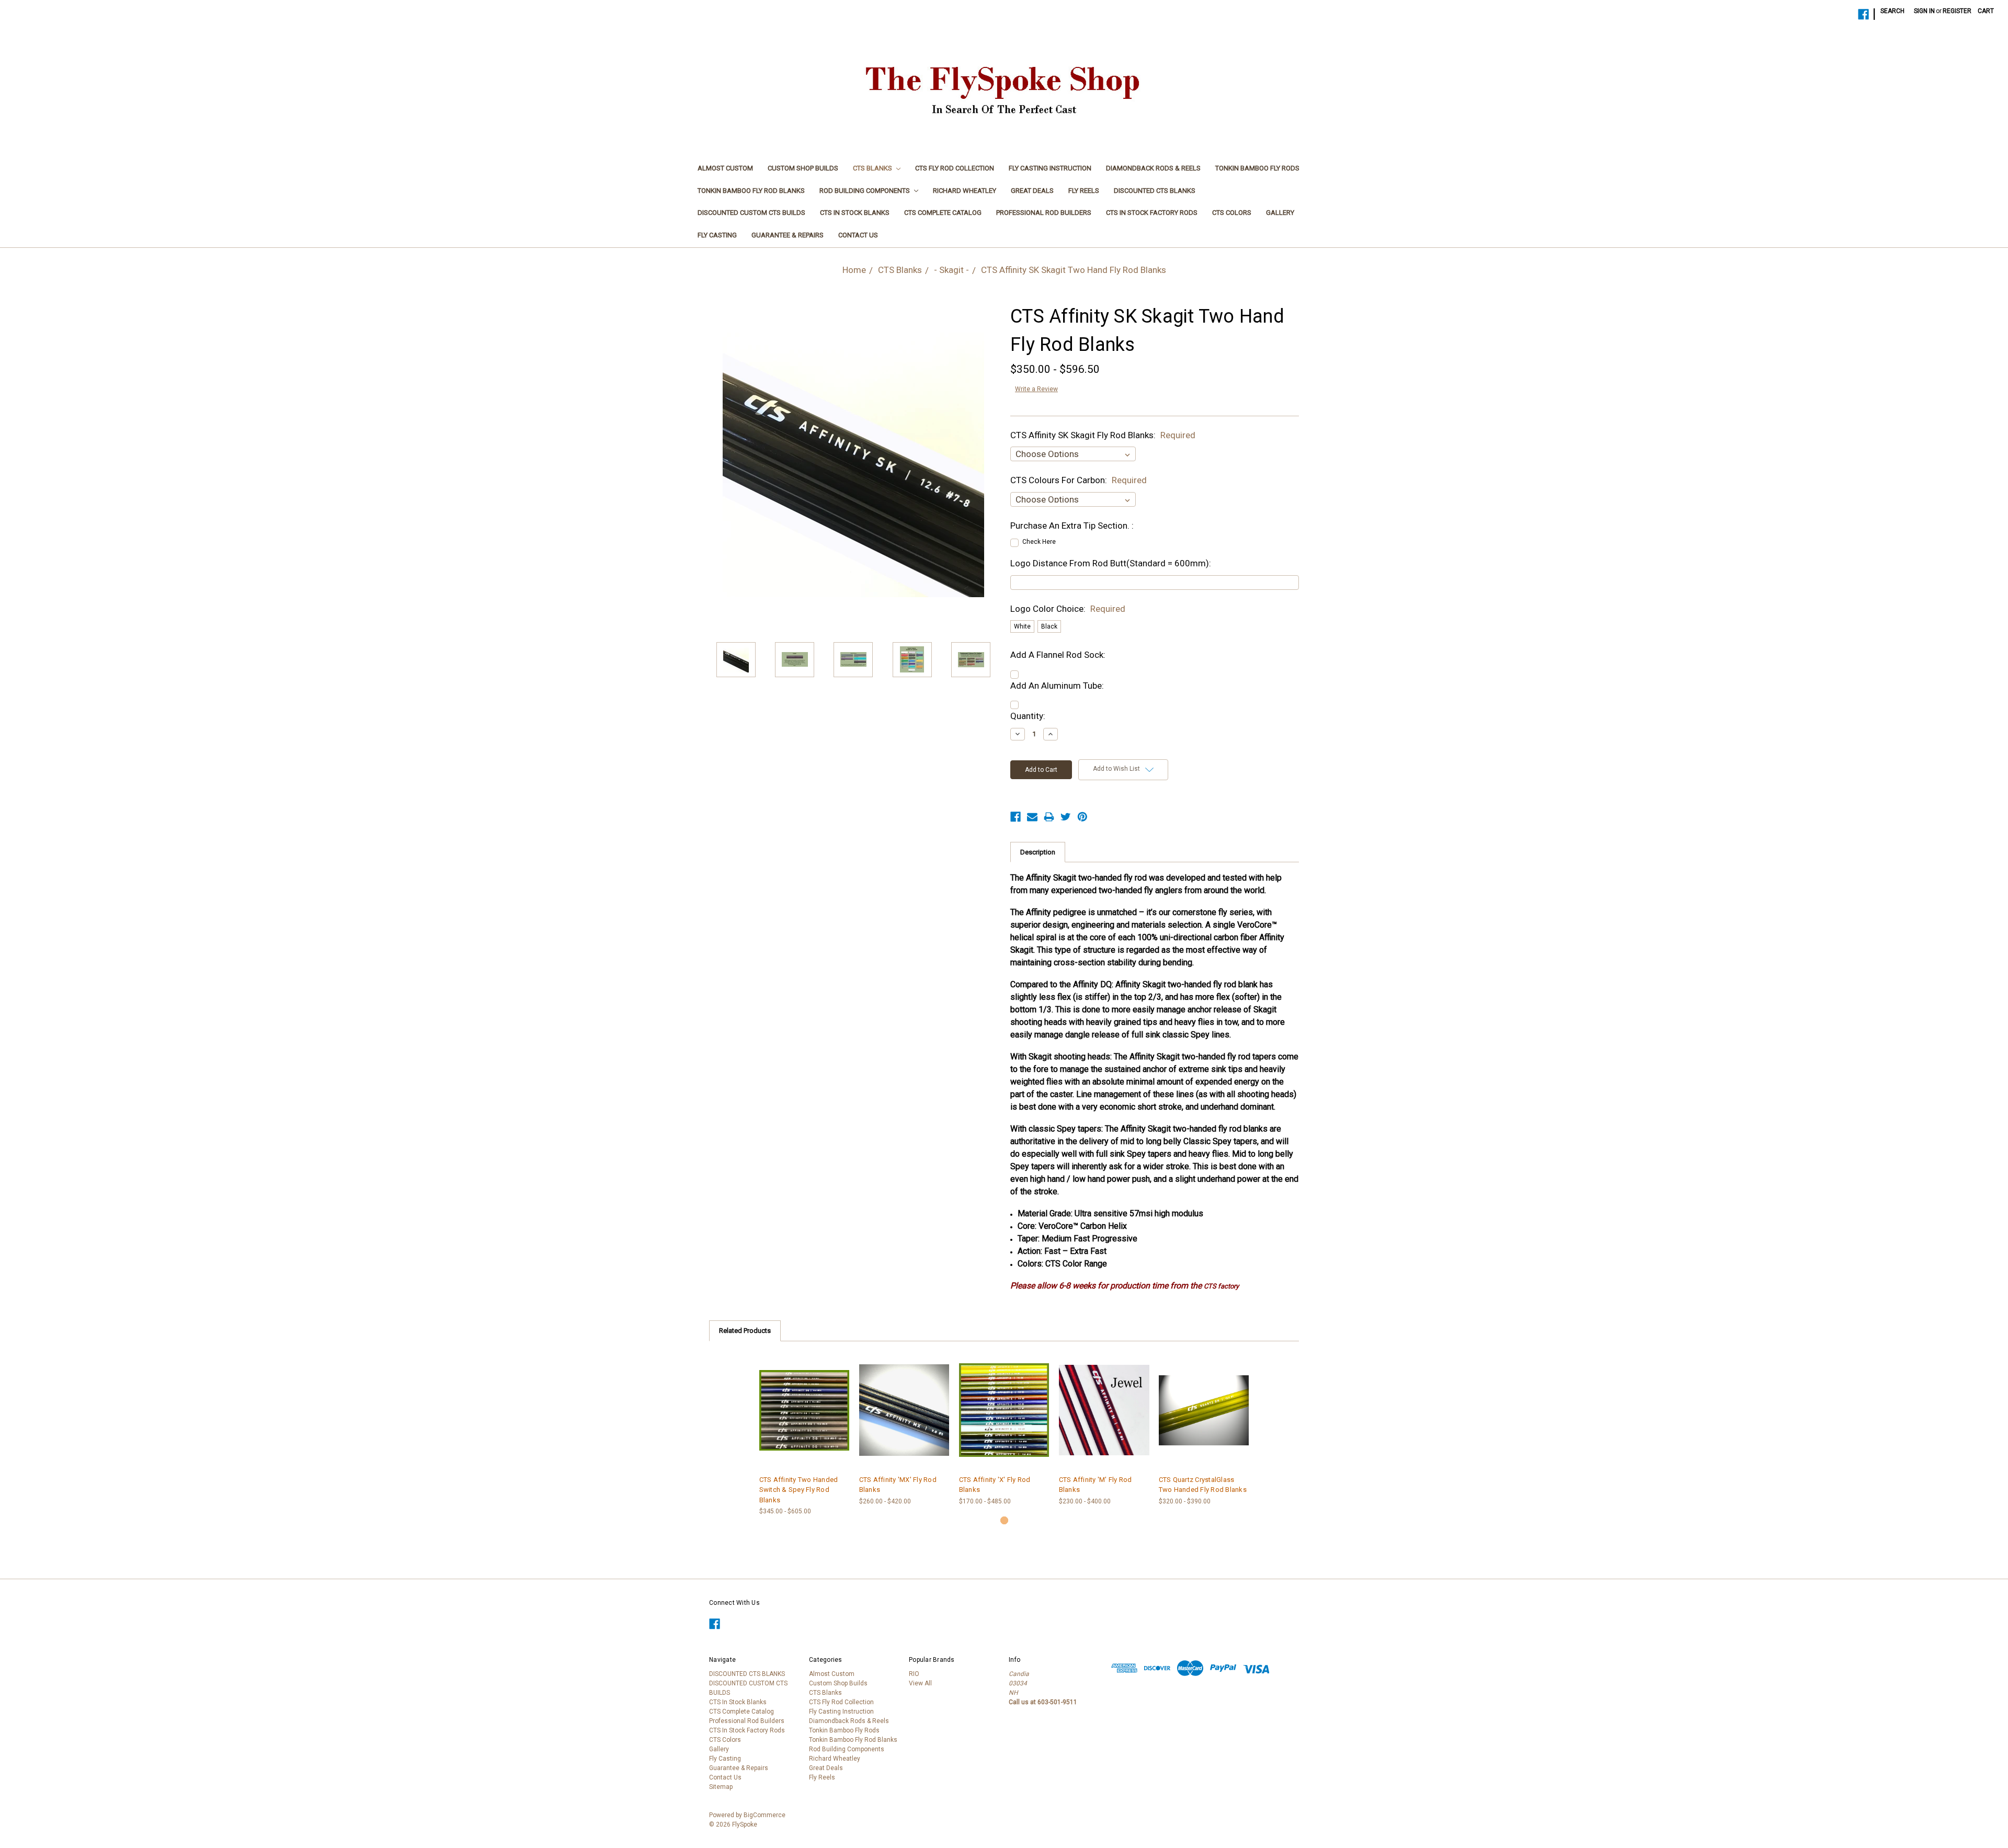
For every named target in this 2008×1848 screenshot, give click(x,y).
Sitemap (721, 1787)
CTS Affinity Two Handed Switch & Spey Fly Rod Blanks (799, 1490)
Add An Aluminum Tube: (1057, 686)
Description (1038, 852)
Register (1957, 11)
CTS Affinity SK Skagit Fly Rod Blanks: (1103, 435)
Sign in (1924, 11)
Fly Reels (1084, 191)
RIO (914, 1674)
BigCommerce (765, 1815)
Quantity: (1028, 716)
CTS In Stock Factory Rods (1152, 213)
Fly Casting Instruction (1050, 168)
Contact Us (858, 235)
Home (854, 270)
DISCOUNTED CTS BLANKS (1155, 191)
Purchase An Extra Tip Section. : (1072, 526)
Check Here (1039, 542)
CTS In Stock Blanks (855, 213)
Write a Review (1036, 389)
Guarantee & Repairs (788, 235)
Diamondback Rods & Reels (1153, 168)
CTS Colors (1232, 213)
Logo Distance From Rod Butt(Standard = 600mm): (1111, 563)
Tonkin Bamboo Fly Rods (1257, 168)
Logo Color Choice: (1068, 609)
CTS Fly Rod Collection (955, 168)
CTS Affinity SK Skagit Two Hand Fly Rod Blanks (1074, 270)
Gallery (1280, 213)
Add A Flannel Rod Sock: (1058, 655)
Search (1892, 11)
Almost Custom (725, 168)
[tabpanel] (805, 1434)
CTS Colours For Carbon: (1079, 480)
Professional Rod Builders (1044, 213)
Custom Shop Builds (803, 168)
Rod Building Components (865, 191)
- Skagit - (951, 270)
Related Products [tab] (745, 1331)
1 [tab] (1004, 1520)
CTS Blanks (873, 168)
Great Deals (1032, 191)
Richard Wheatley (965, 191)
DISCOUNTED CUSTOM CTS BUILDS (751, 213)
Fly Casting (717, 235)
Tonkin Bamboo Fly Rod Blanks (751, 191)
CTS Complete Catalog (943, 213)
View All (920, 1683)
